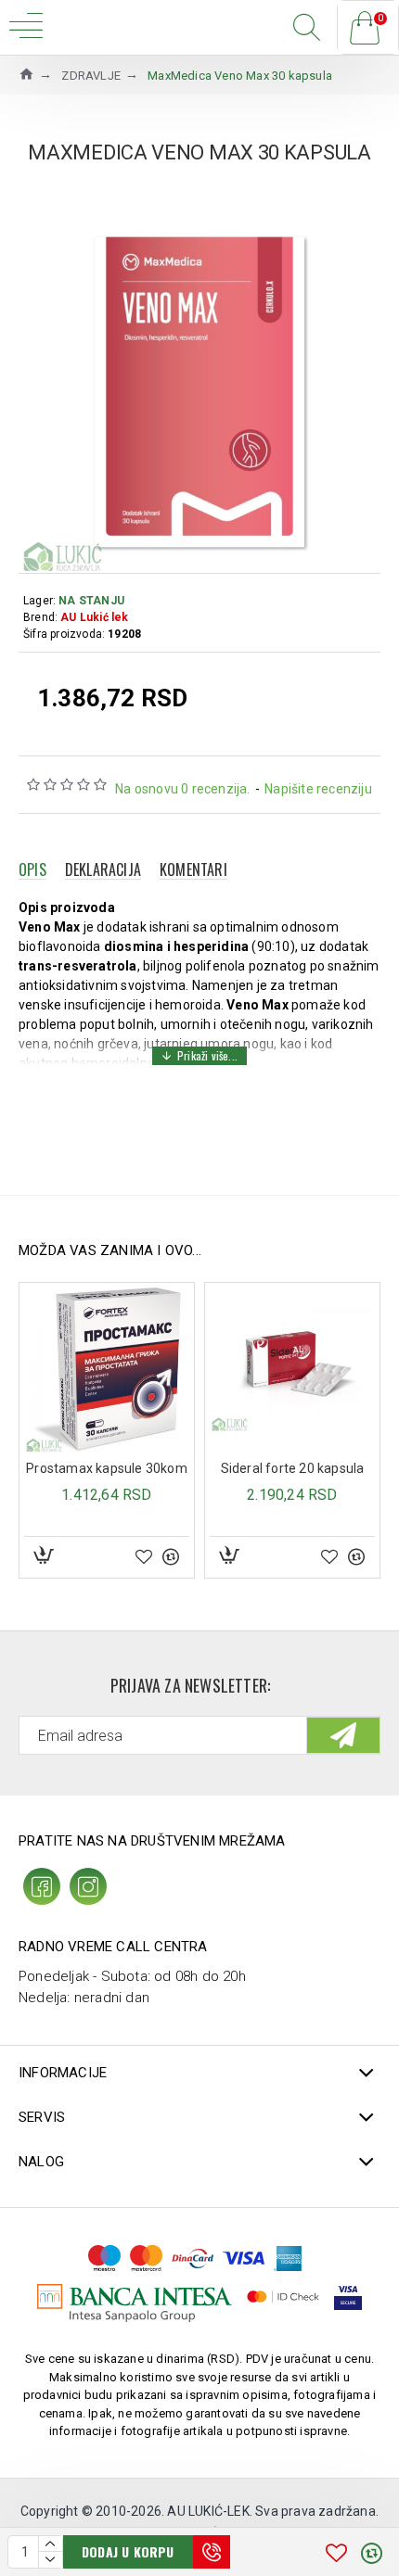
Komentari (193, 869)
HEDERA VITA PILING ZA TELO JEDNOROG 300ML (293, 1468)
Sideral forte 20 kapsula (108, 1468)
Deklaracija (103, 869)
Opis (32, 869)
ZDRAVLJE (91, 76)
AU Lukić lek (94, 617)
